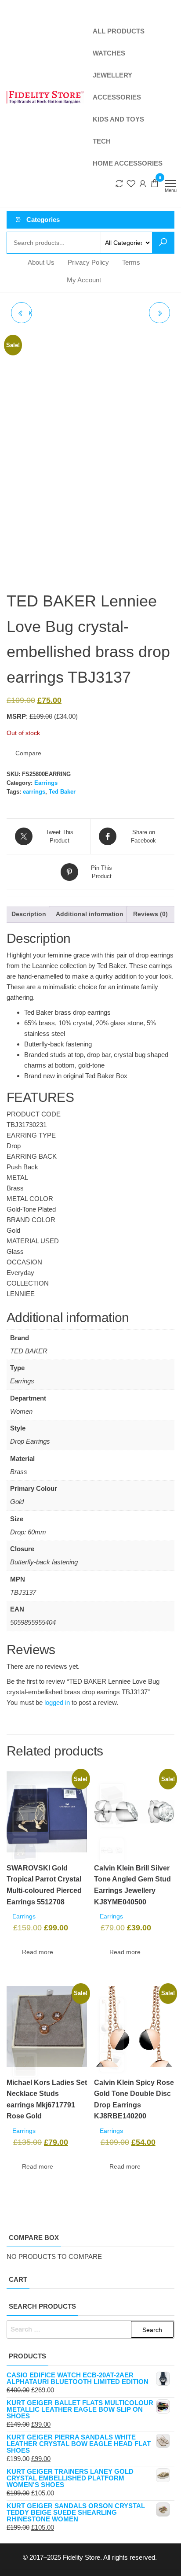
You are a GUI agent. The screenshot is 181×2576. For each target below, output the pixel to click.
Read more (38, 1952)
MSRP (16, 716)
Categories (43, 220)
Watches (109, 53)
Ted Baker (62, 792)
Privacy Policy (88, 262)
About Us (41, 262)
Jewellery (112, 75)
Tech (102, 141)
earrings (34, 792)
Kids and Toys (118, 119)
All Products (119, 31)
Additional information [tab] (90, 914)
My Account (84, 280)
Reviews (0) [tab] (150, 914)
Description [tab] (29, 914)
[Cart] (155, 184)
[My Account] (143, 183)
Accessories (117, 97)
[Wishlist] (131, 183)
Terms (131, 262)
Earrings (46, 783)
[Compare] (119, 183)
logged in (57, 1702)
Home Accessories (128, 163)
